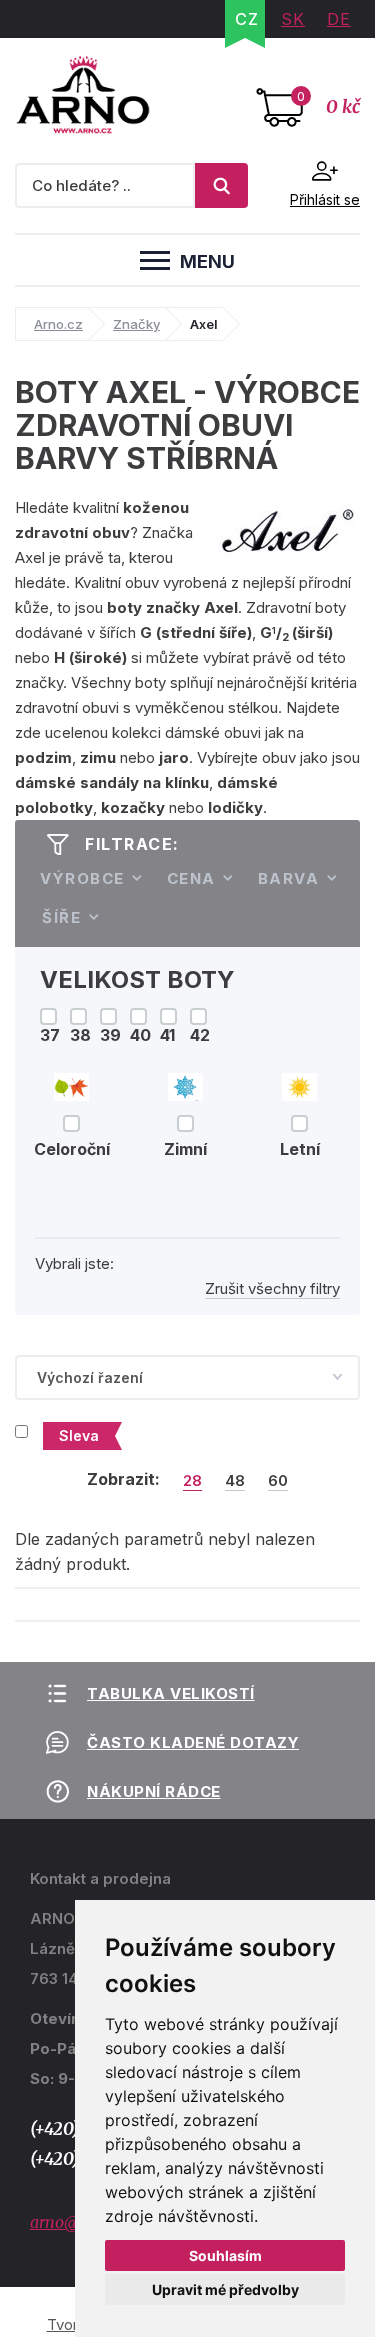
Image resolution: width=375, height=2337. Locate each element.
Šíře (61, 917)
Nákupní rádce (154, 1791)
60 (278, 1481)
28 (192, 1481)
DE (339, 19)
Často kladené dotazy (193, 1742)
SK (293, 19)
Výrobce (82, 878)
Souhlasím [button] (225, 2255)
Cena (191, 878)
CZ (247, 19)
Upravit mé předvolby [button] (225, 2289)
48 (235, 1481)
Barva (289, 878)
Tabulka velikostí (171, 1693)
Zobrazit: (123, 1479)
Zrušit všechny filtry (272, 1288)
